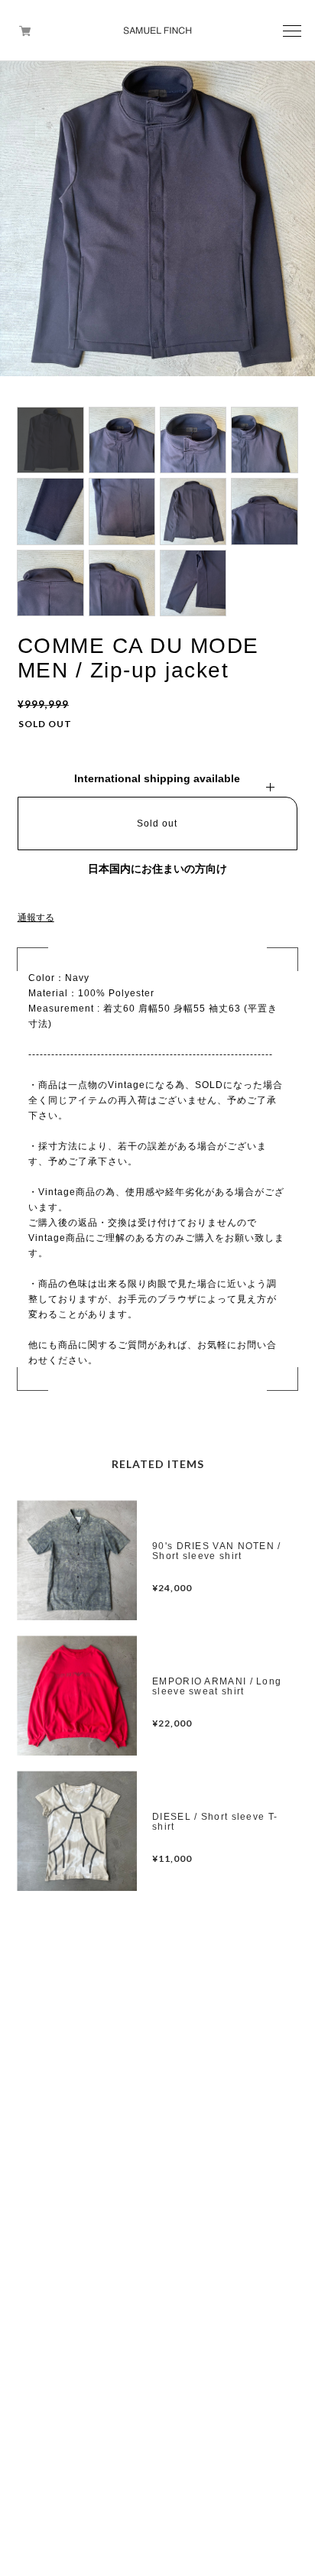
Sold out (157, 823)
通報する (36, 918)
